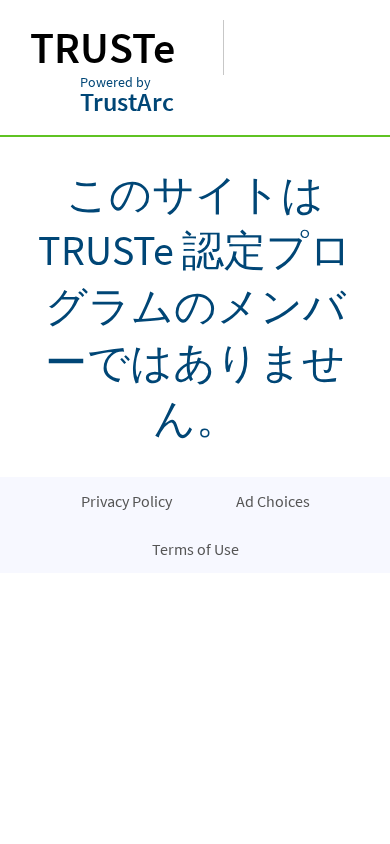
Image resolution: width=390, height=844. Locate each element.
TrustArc (127, 96)
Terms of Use (195, 549)
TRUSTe (102, 47)
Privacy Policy (126, 501)
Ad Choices (273, 501)
